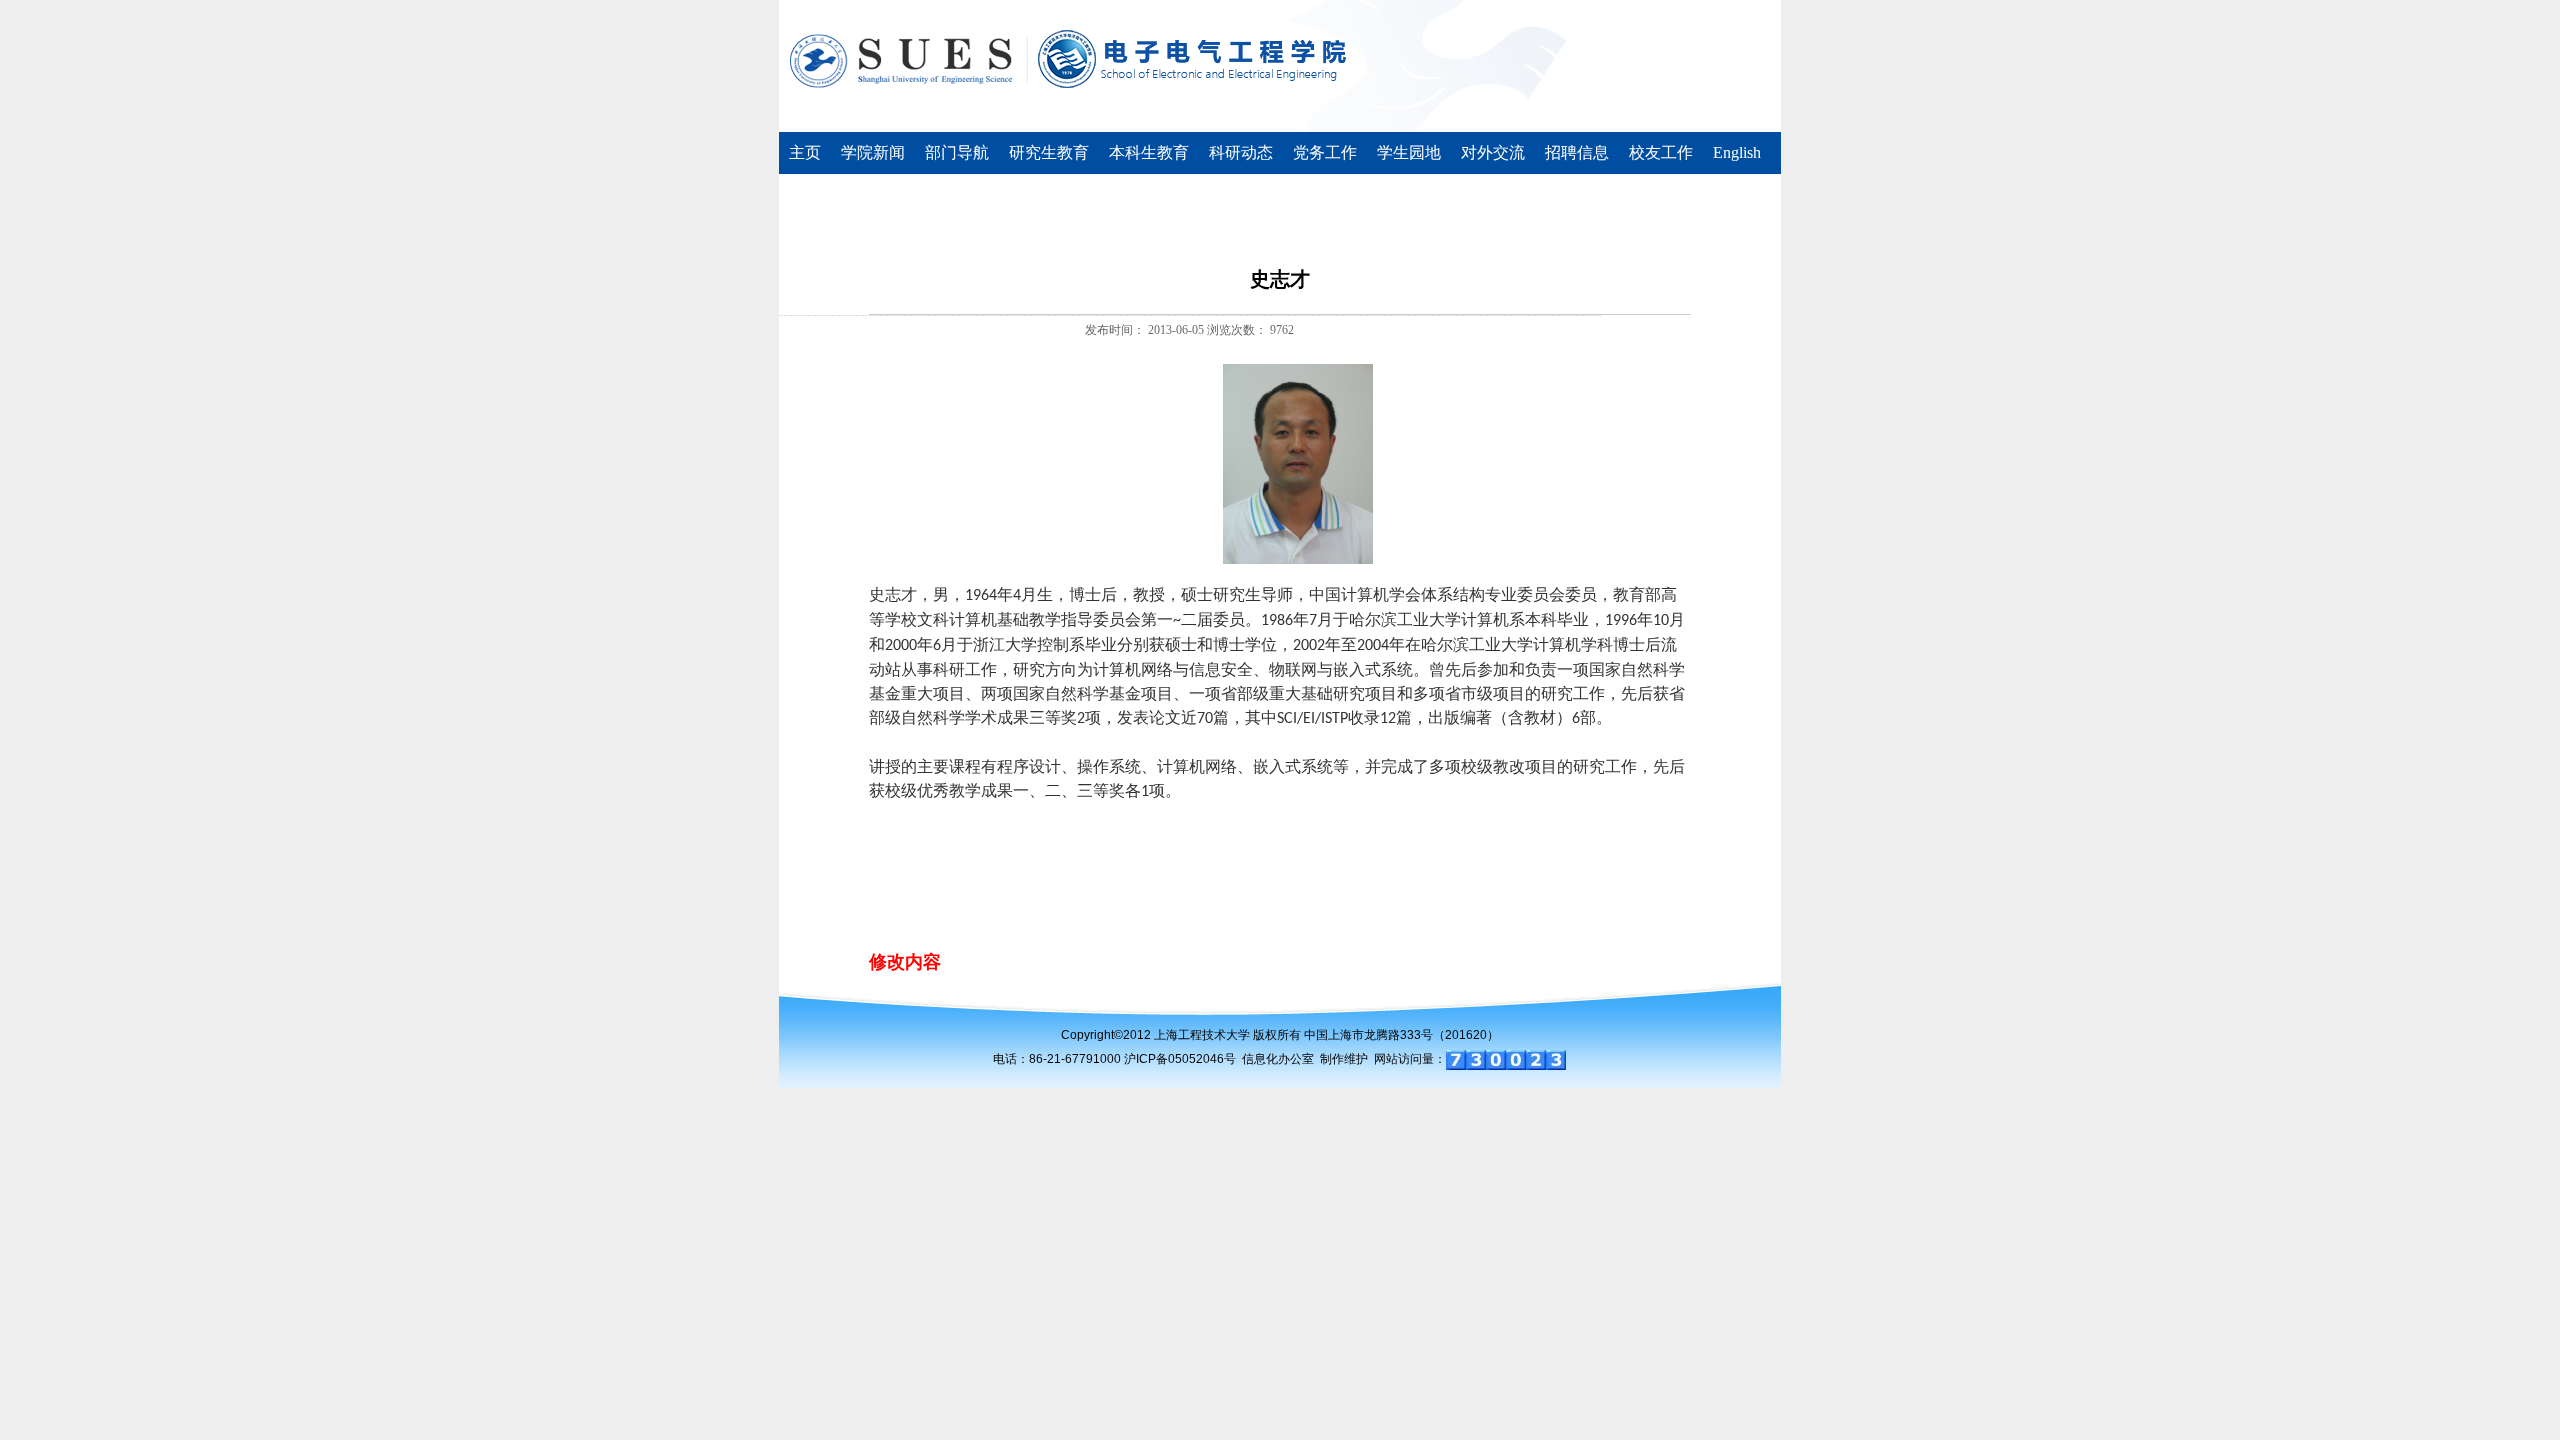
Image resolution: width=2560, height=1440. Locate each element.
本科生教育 (1149, 152)
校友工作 (1661, 152)
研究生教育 (1049, 152)
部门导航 (957, 152)
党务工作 (1325, 152)
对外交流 (1493, 152)
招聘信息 (1577, 152)
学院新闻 (873, 152)
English (1737, 152)
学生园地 (1409, 152)
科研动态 (1241, 152)
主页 (805, 152)
